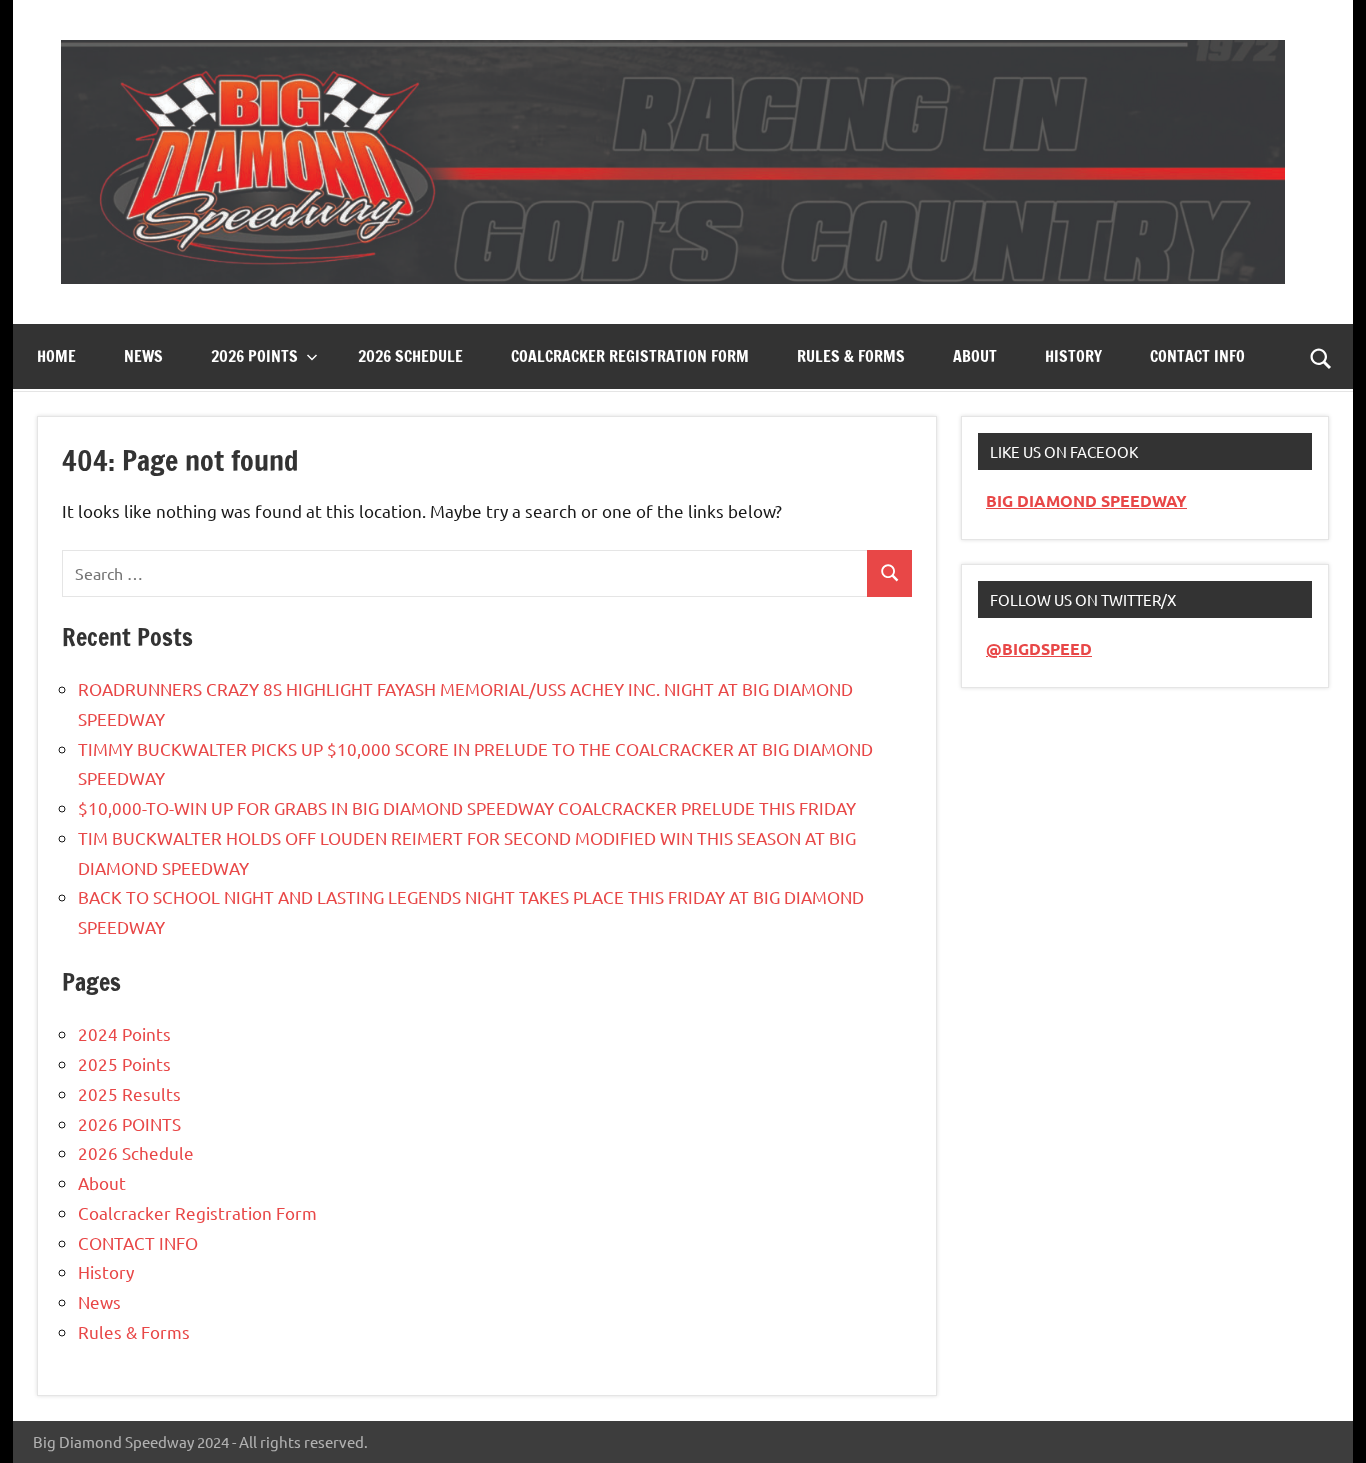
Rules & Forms (851, 356)
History (1073, 356)
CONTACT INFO (1197, 356)
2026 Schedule (410, 356)
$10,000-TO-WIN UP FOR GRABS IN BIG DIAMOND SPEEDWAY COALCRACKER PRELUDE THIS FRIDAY (467, 807)
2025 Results (129, 1093)
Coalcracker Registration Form (630, 356)
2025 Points (124, 1063)
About (975, 356)
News (143, 356)
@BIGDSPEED (1039, 648)
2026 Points (254, 356)
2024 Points (124, 1033)
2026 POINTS (129, 1123)
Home (56, 356)
